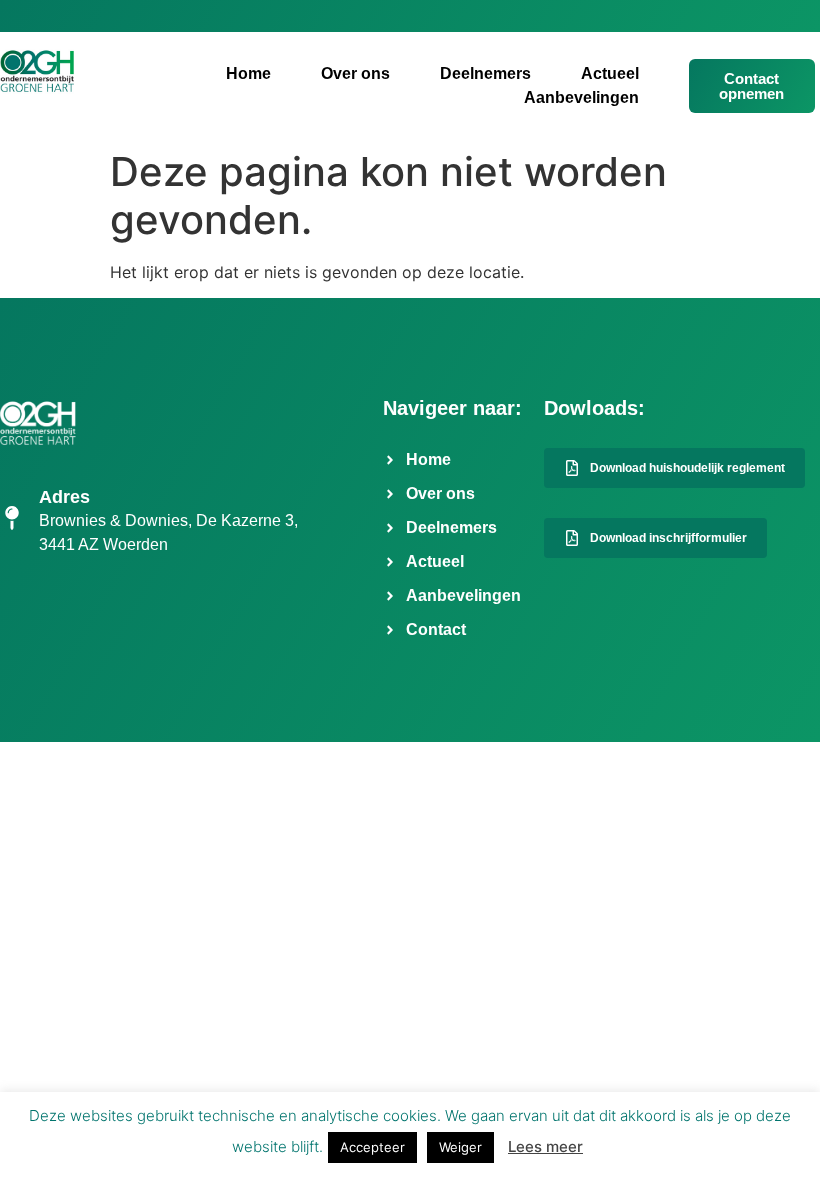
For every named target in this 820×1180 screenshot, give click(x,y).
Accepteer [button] (372, 1147)
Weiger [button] (460, 1147)
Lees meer (545, 1146)
